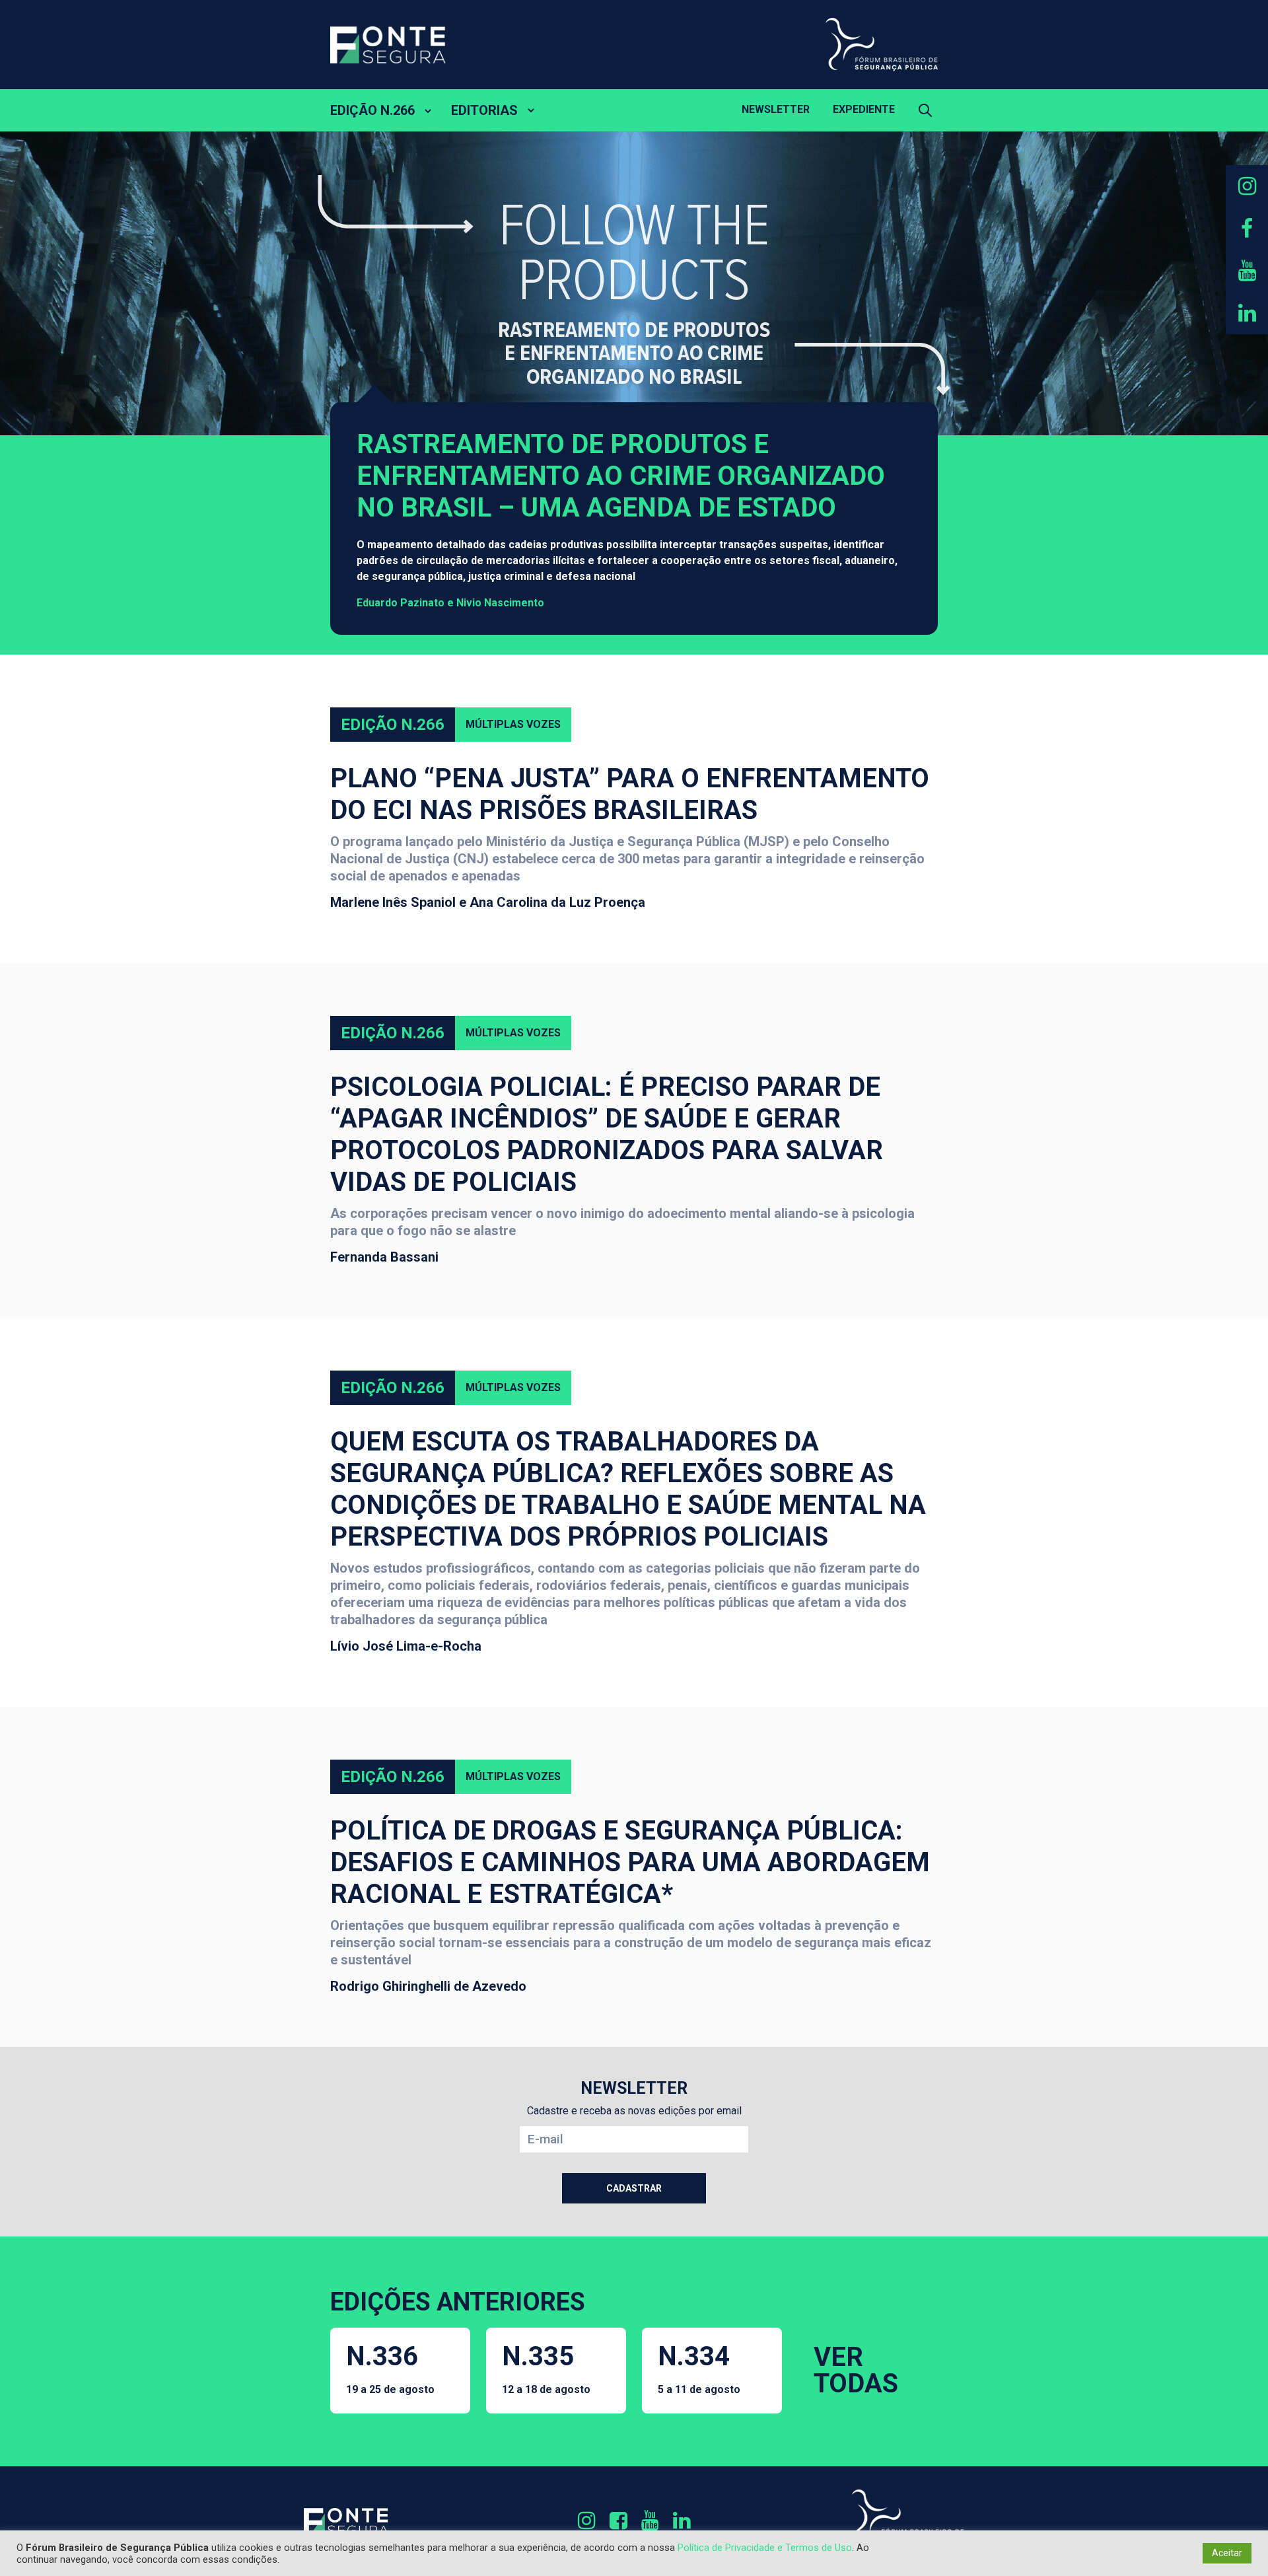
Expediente (864, 109)
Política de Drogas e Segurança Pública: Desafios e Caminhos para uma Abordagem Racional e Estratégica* (630, 1862)
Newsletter (776, 109)
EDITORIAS (484, 110)
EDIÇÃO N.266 (372, 110)
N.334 (699, 2368)
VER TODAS (856, 2370)
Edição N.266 (393, 725)
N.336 (390, 2368)
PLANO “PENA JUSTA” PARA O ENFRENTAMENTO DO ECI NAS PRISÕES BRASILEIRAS (630, 794)
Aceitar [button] (1227, 2553)
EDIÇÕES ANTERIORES (458, 2302)
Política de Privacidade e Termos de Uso (765, 2548)
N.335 (546, 2368)
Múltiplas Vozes (513, 724)
